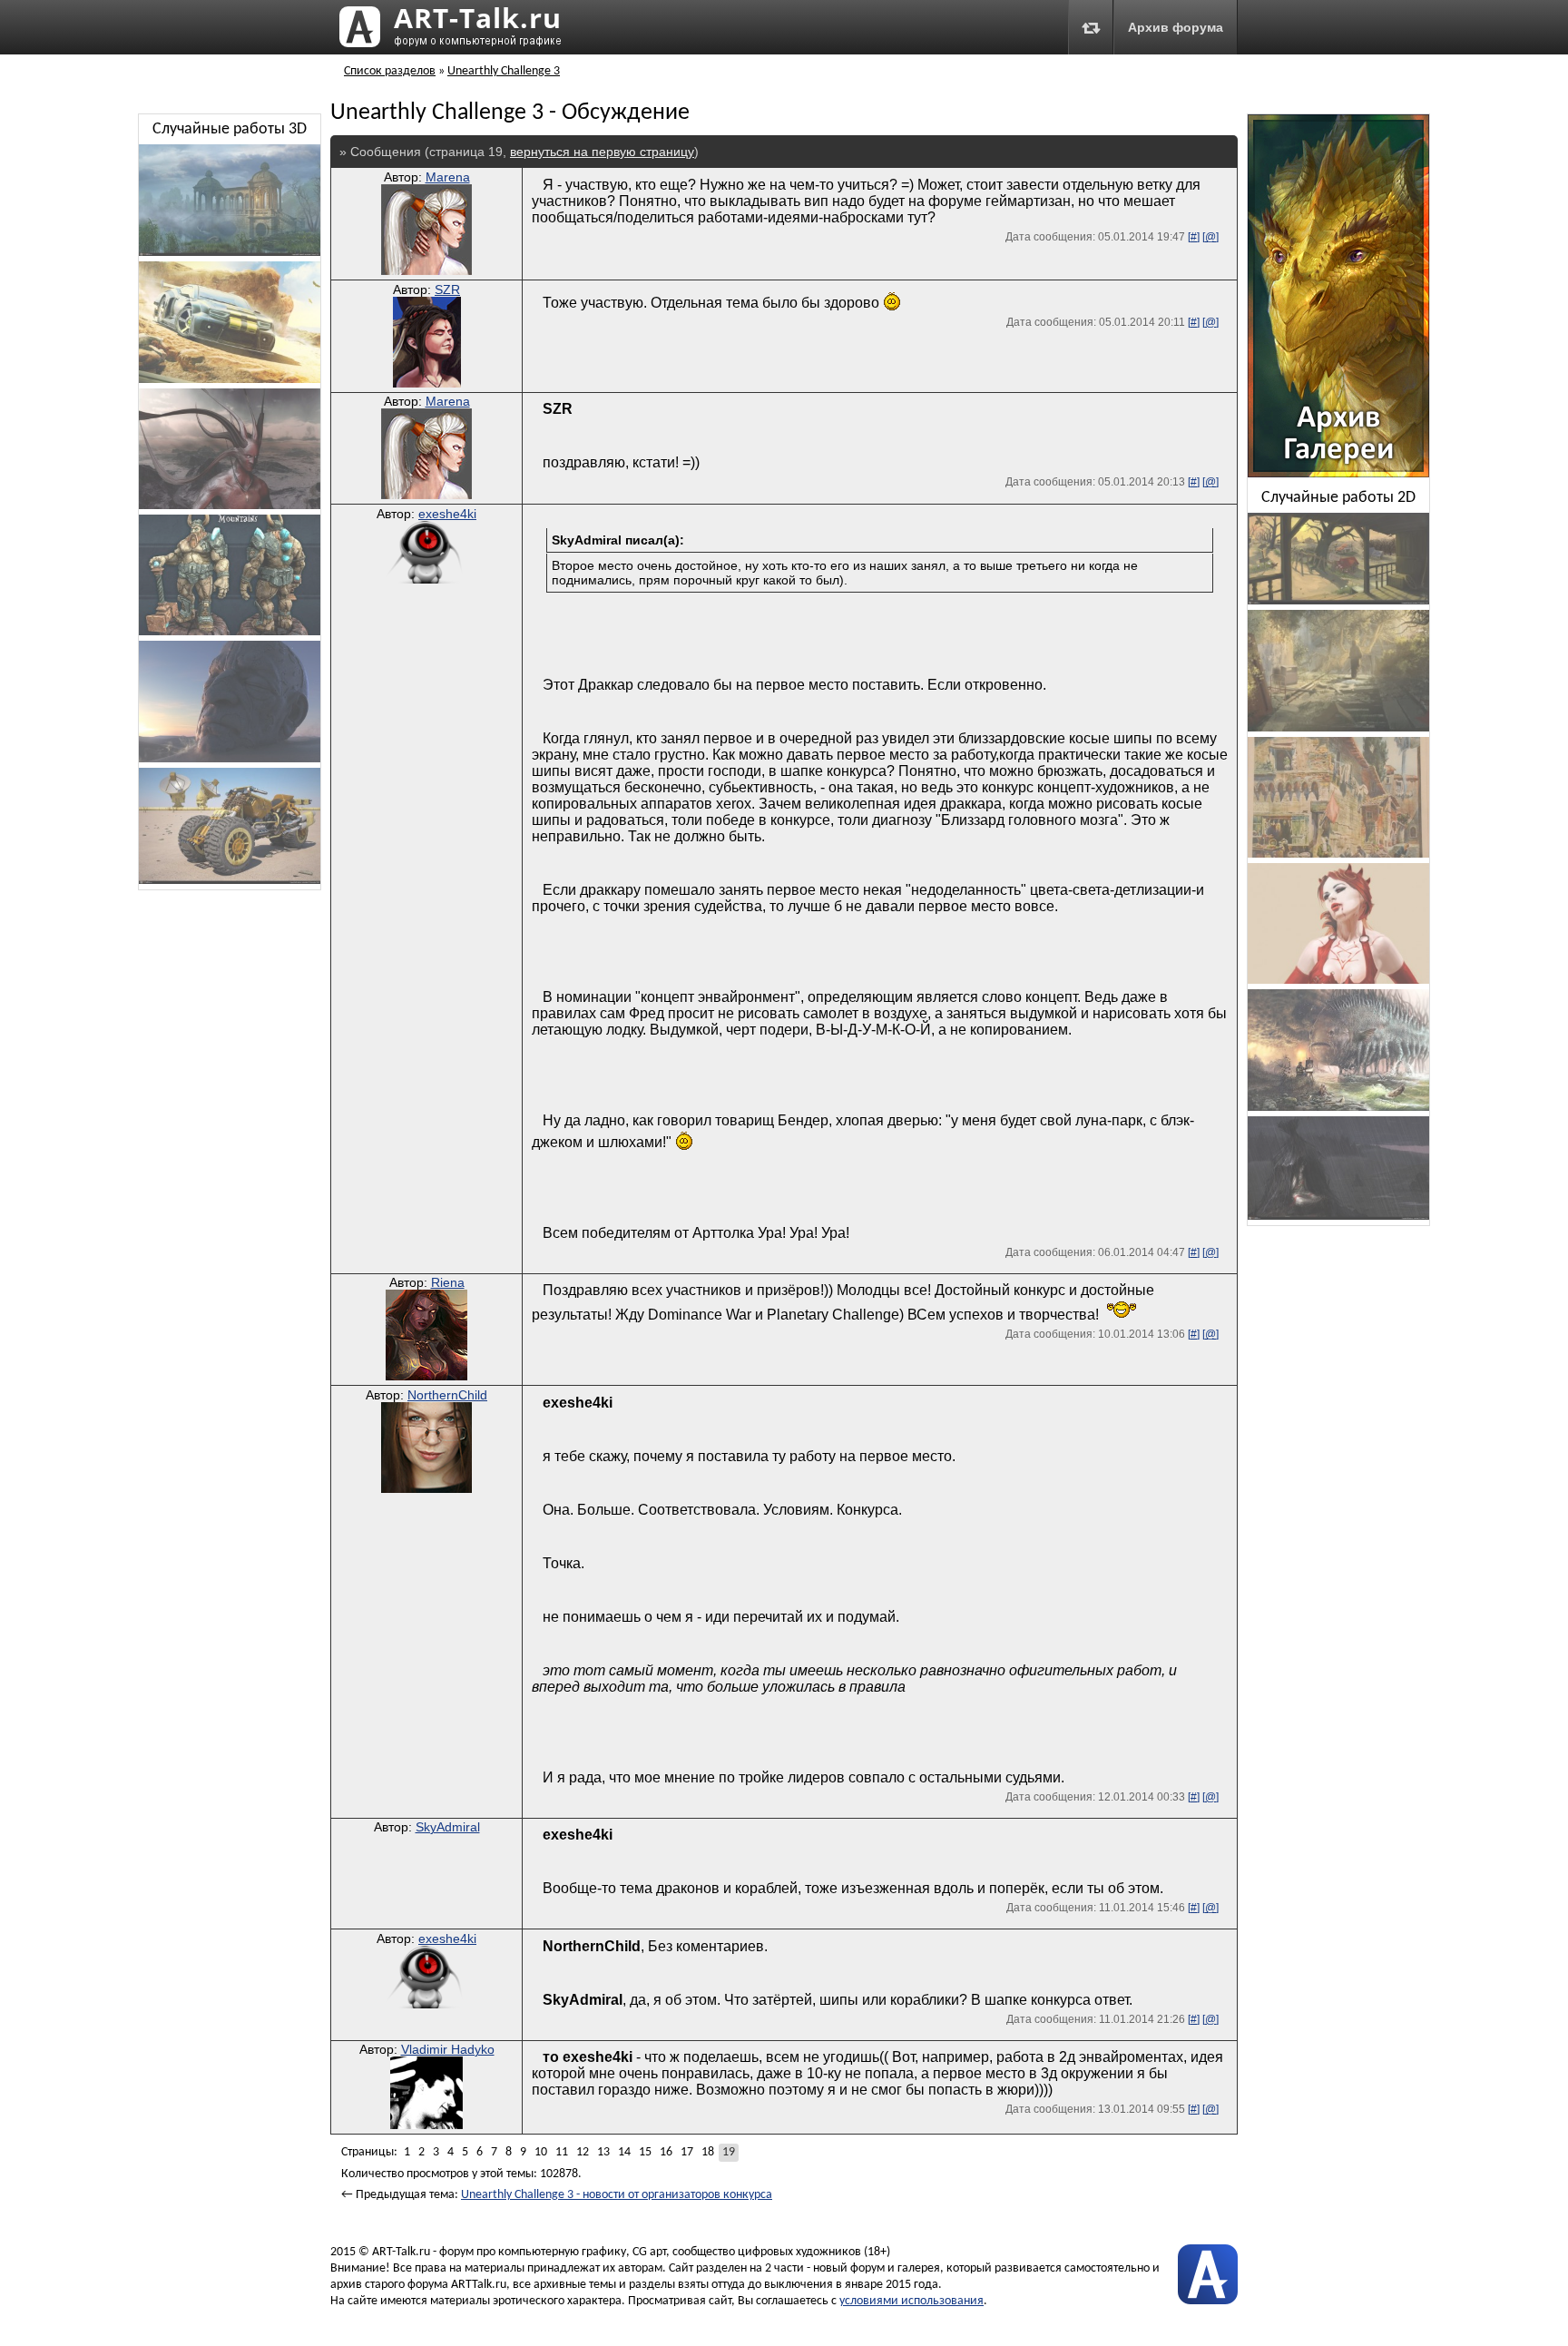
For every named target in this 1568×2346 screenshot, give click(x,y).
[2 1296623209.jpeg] (230, 253)
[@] (1210, 237)
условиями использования (911, 2301)
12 (583, 2152)
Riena (448, 1282)
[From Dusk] (1338, 601)
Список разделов (390, 71)
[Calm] (230, 759)
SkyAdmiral (448, 1827)
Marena (448, 177)
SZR (447, 290)
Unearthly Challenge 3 (504, 71)
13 (603, 2152)
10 (541, 2152)
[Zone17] (1338, 728)
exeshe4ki (447, 514)
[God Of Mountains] (230, 632)
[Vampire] (1338, 981)
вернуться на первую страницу (602, 152)
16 (666, 2152)
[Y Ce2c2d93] (1338, 854)
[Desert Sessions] (230, 380)
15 (645, 2152)
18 (708, 2152)
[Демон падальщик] (230, 506)
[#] (1194, 237)
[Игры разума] (1338, 1108)
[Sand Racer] (230, 881)
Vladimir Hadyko (448, 2049)
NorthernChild (447, 1395)
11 (562, 2152)
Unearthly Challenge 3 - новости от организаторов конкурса (617, 2195)
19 (729, 2152)
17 (687, 2152)
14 (624, 2152)
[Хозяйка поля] (1338, 1217)
